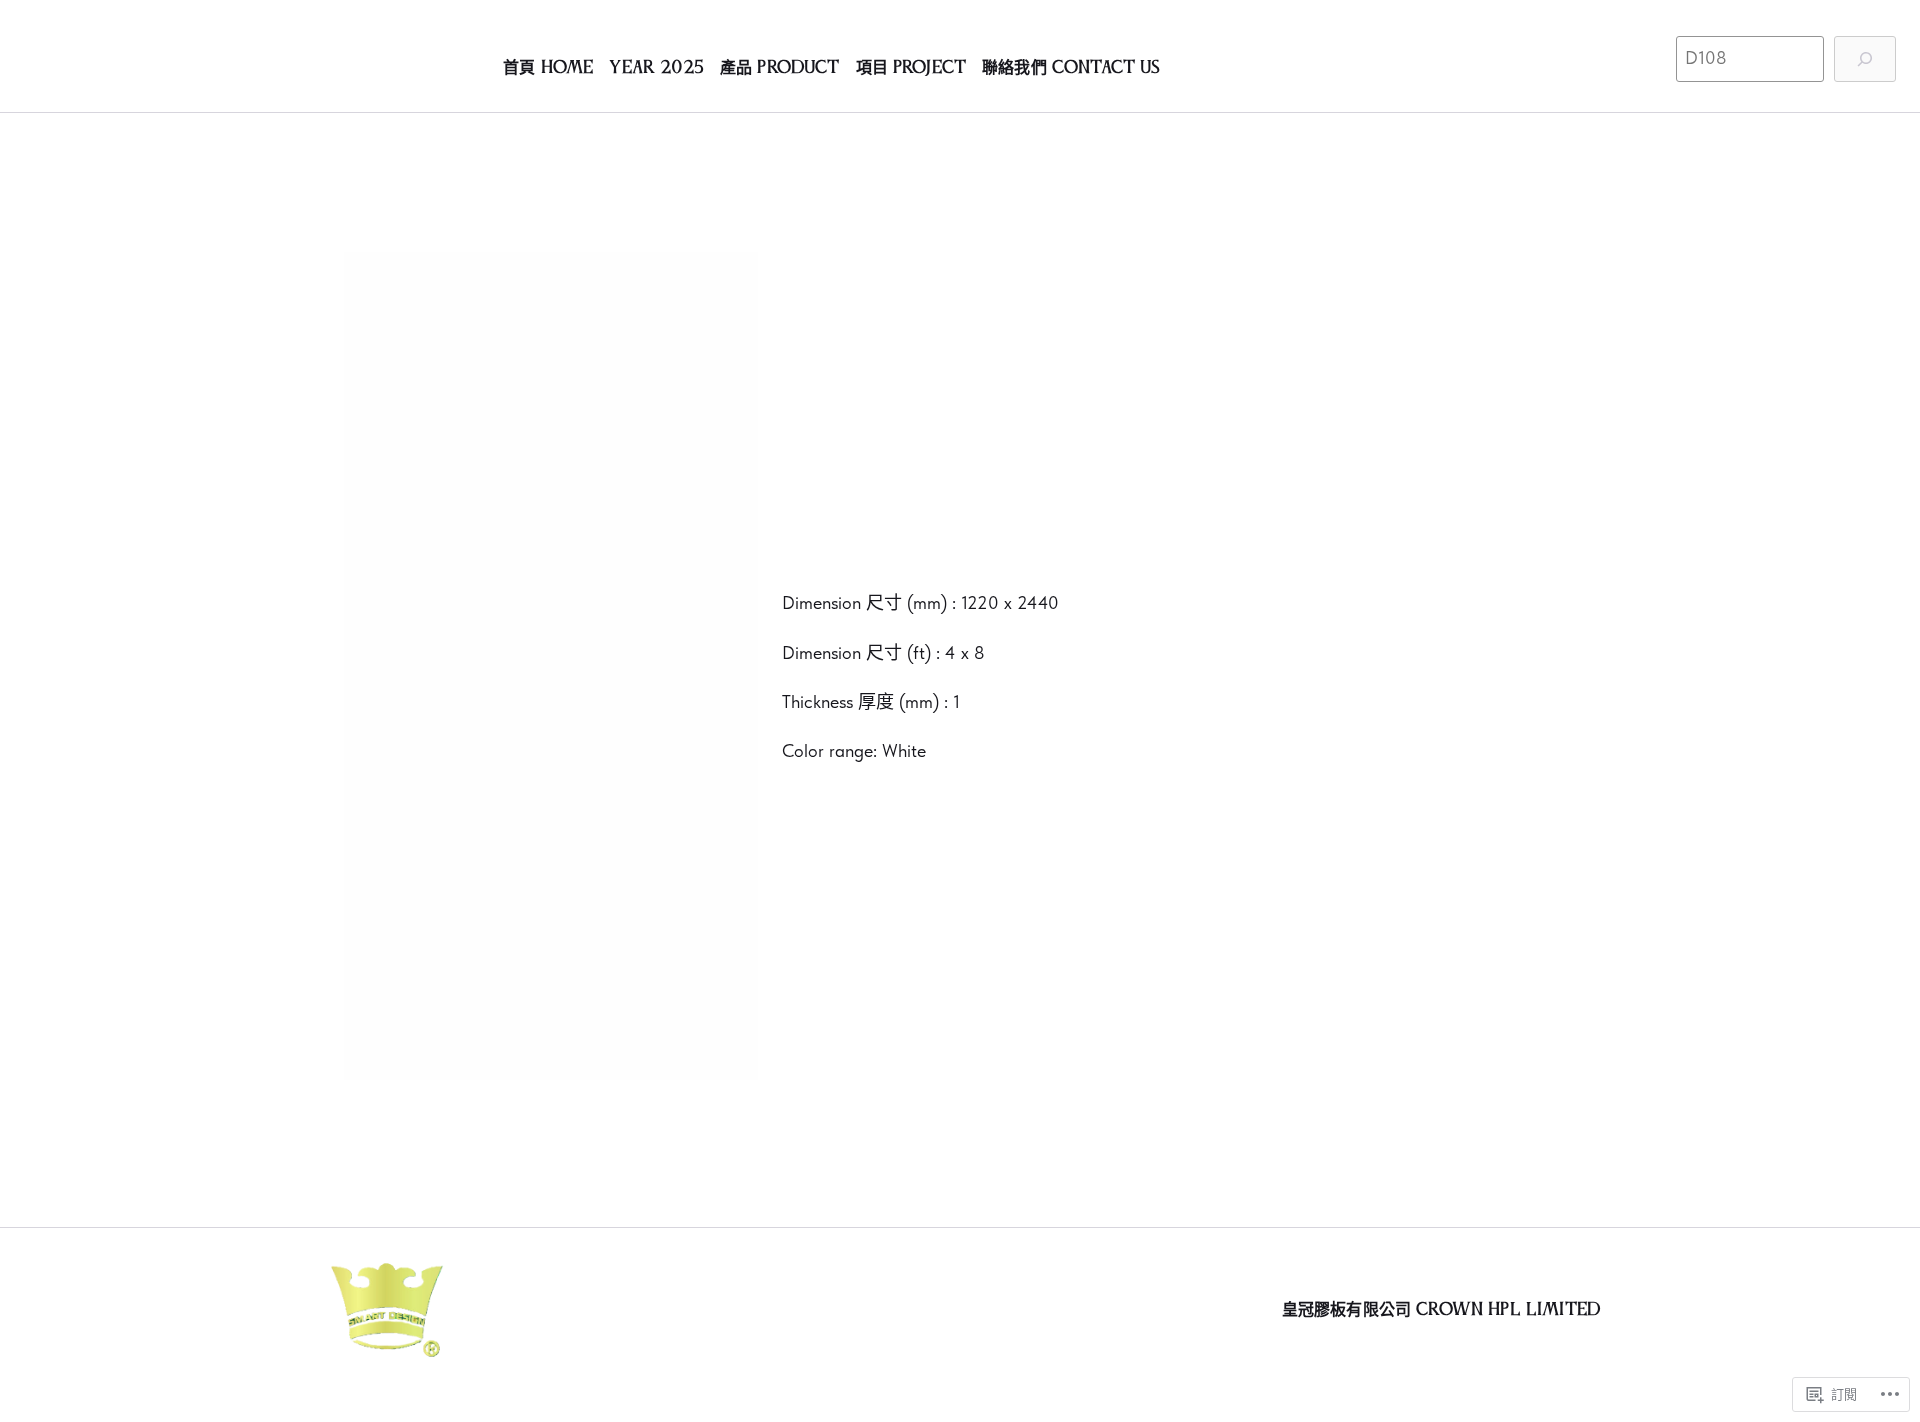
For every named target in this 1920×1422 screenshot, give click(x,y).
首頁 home (548, 68)
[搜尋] (1865, 59)
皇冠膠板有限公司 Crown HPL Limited (1441, 1310)
